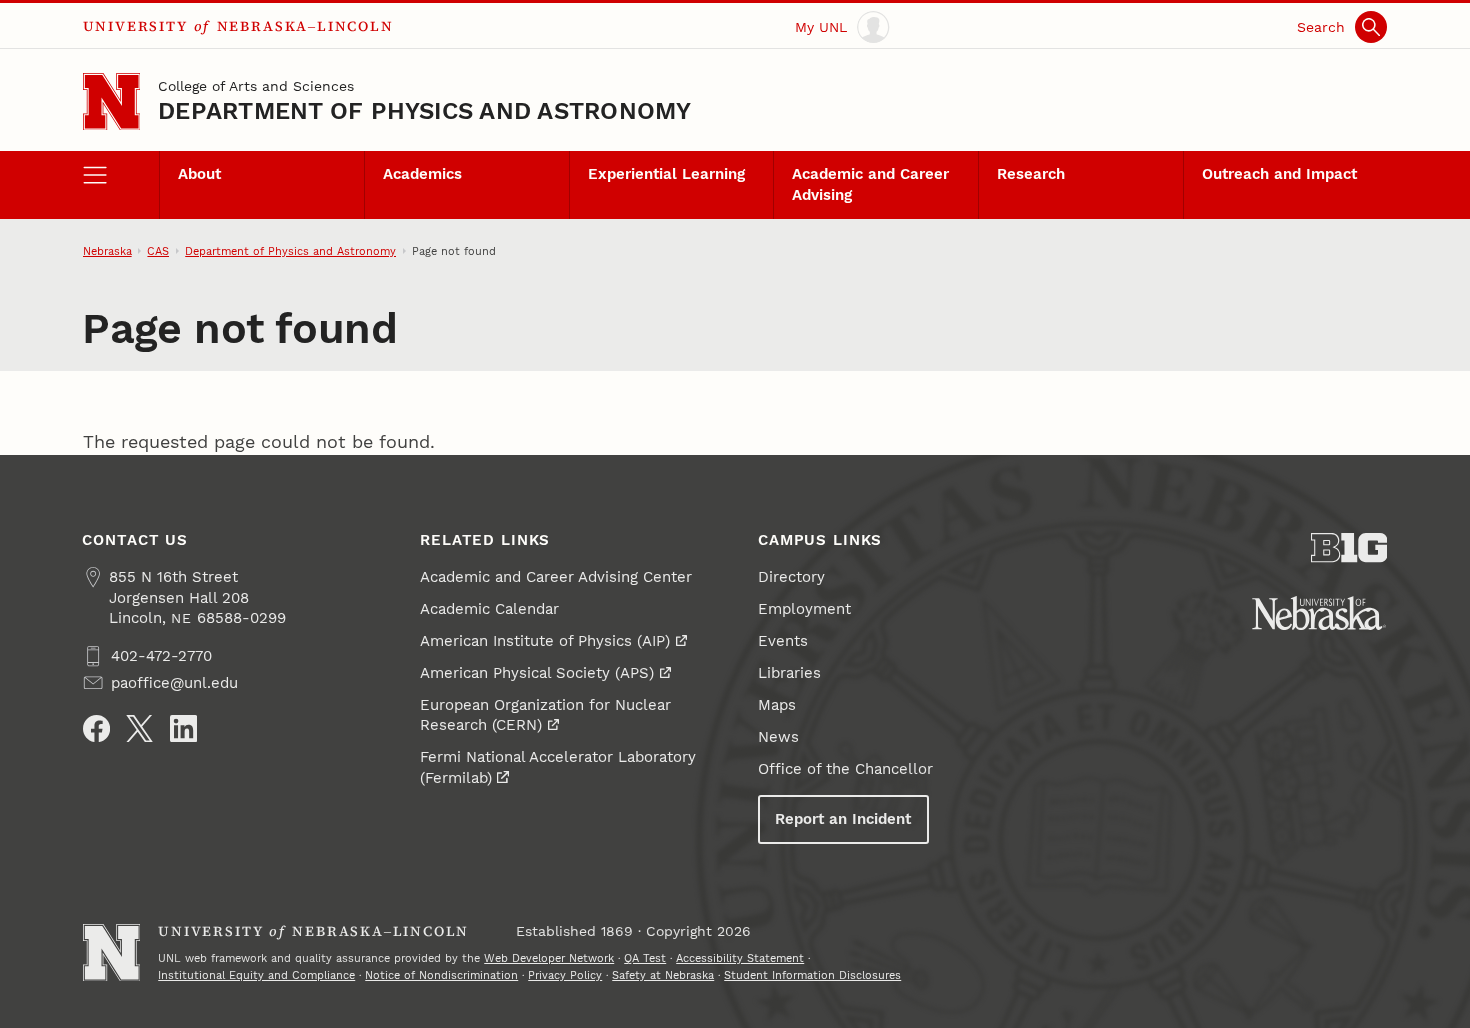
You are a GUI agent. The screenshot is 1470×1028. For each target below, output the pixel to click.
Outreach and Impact (1279, 174)
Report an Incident (843, 819)
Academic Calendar (489, 609)
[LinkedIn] (183, 728)
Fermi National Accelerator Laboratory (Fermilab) (558, 767)
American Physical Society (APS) (537, 673)
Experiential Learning (666, 174)
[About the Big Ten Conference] (1349, 548)
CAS (158, 251)
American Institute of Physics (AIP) (545, 641)
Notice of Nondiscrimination (441, 975)
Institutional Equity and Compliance (256, 975)
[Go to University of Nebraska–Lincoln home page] (111, 101)
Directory (791, 577)
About (199, 174)
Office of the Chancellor (845, 769)
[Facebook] (96, 728)
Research (1031, 174)
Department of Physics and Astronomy (424, 111)
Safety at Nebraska (663, 975)
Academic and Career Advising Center (556, 577)
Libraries (789, 673)
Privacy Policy (565, 975)
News (778, 737)
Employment (804, 609)
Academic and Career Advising (870, 184)
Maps (777, 705)
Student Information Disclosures (812, 975)
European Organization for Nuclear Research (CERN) (545, 715)
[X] (139, 728)
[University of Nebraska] (1319, 613)
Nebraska (107, 251)
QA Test (645, 958)
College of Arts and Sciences (256, 86)
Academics (422, 174)
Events (783, 641)
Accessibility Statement (740, 958)
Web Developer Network (549, 958)
